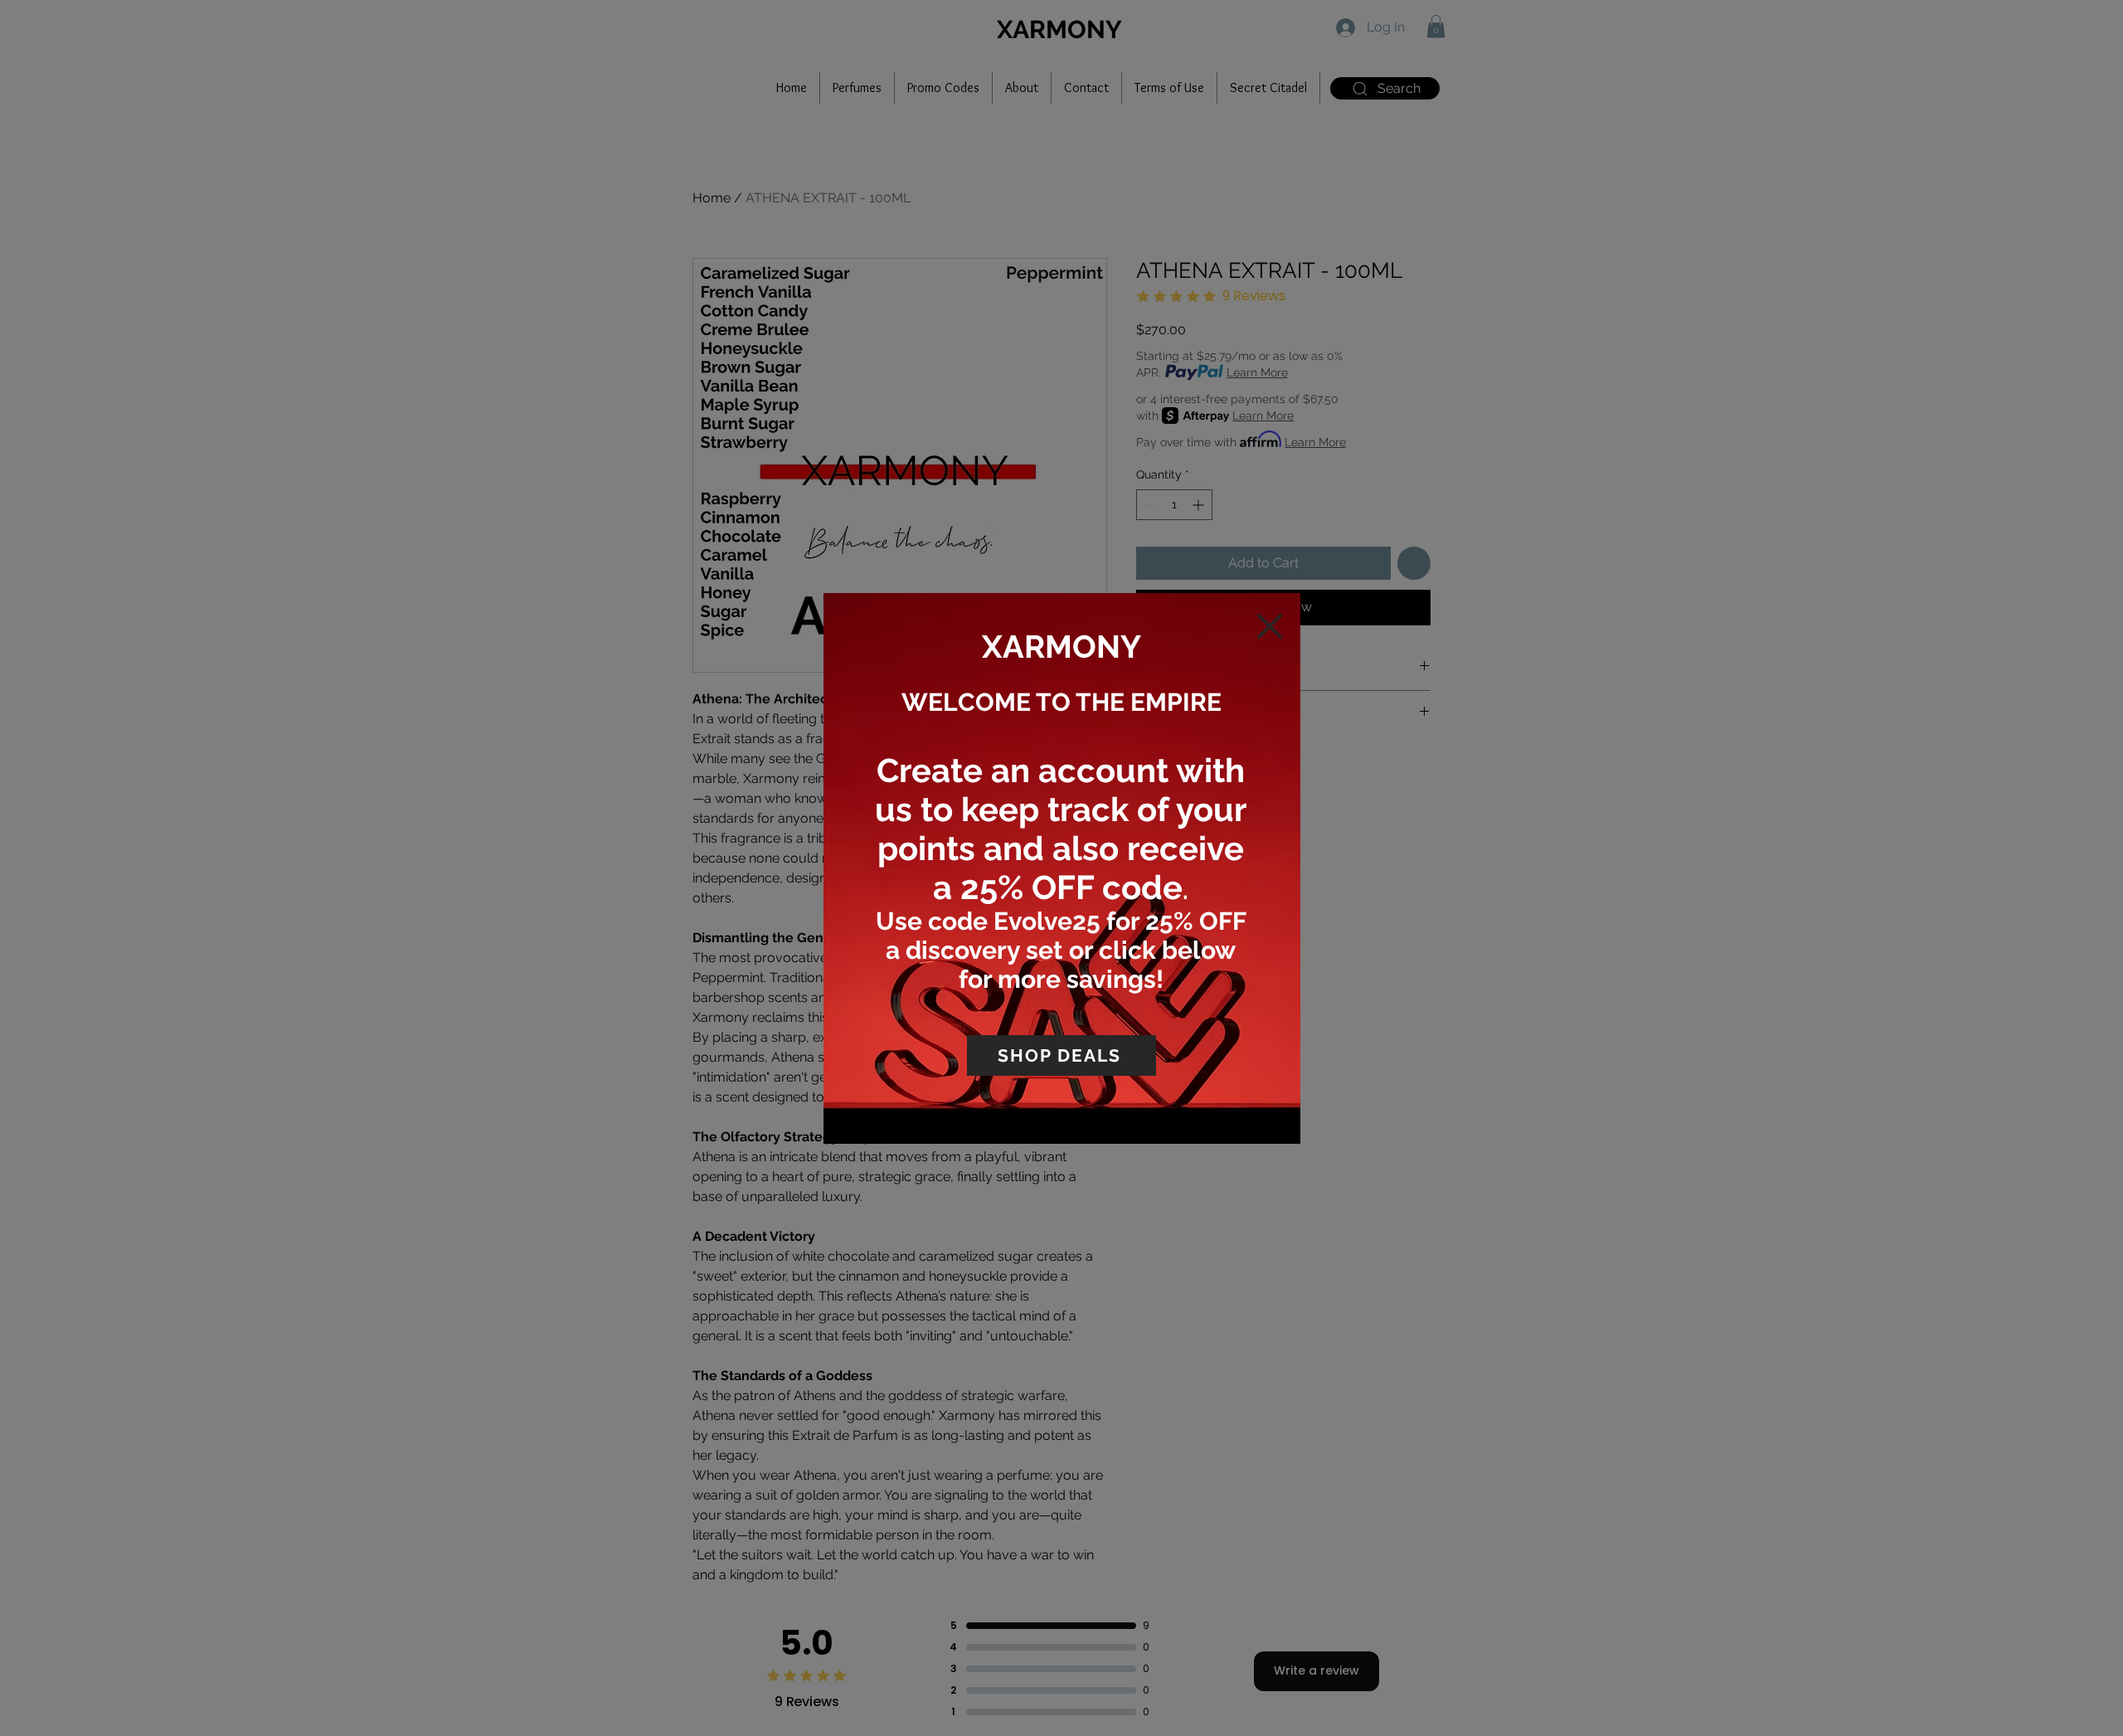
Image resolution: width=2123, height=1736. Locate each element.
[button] (1270, 626)
